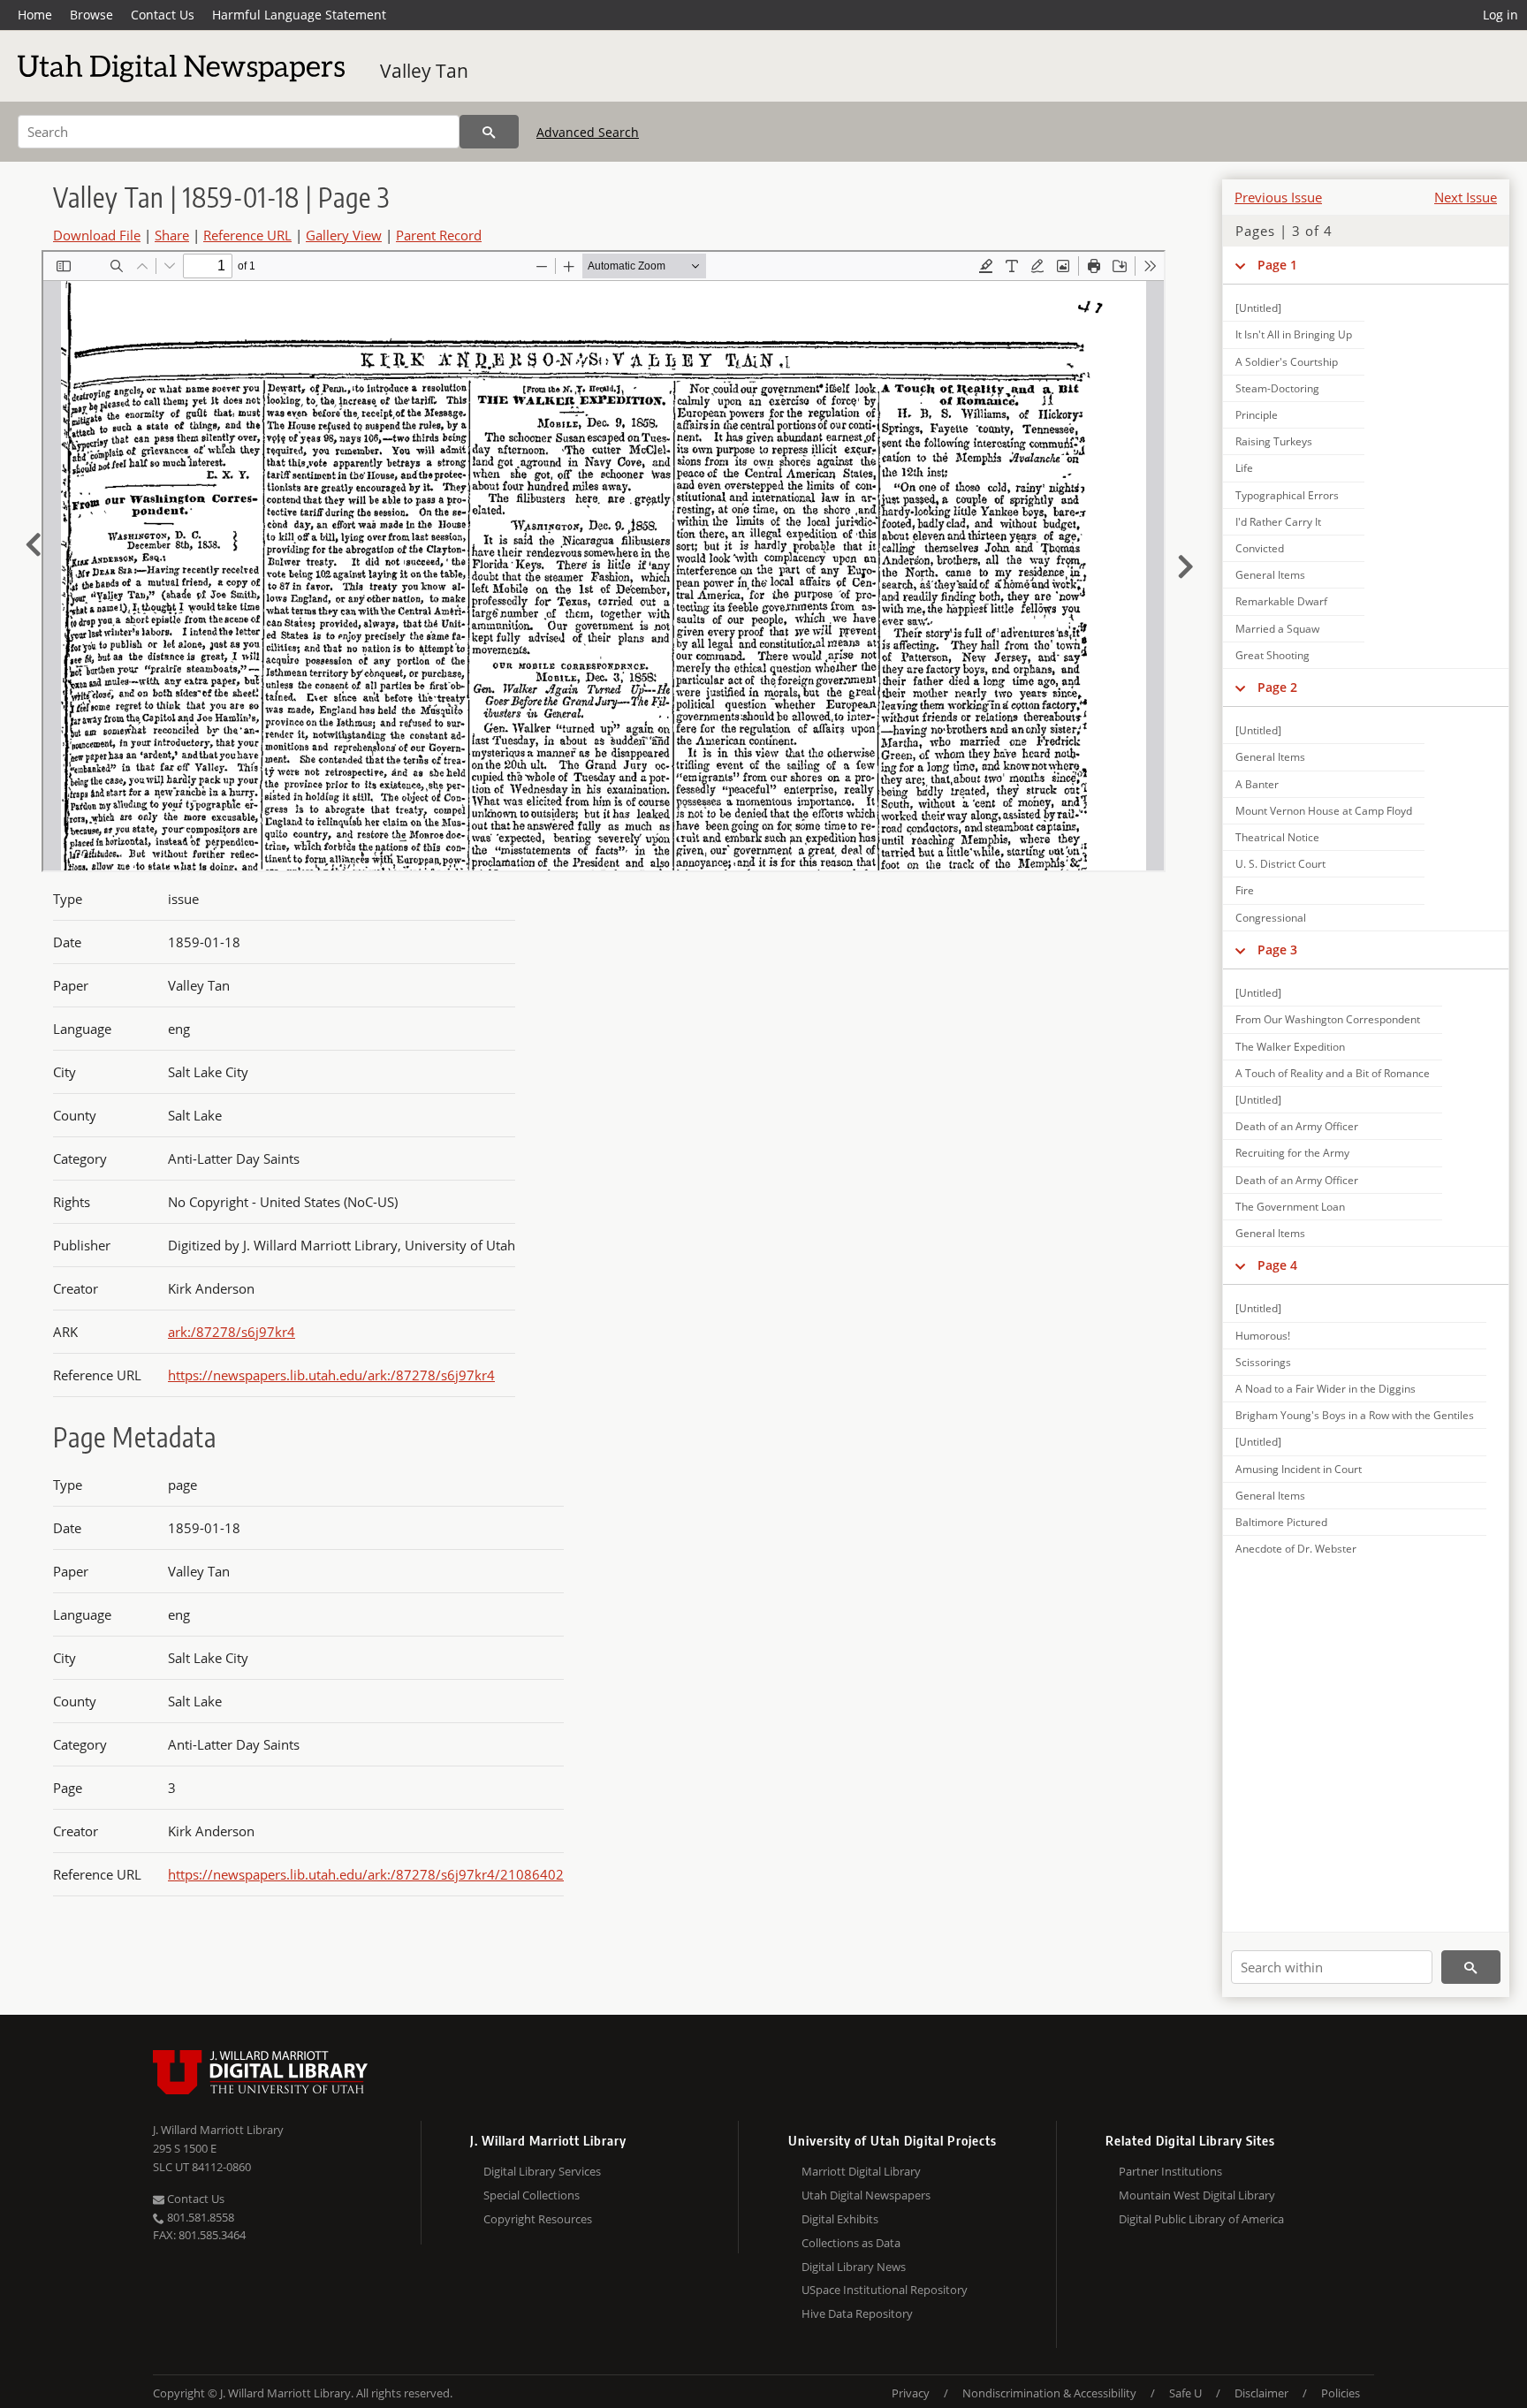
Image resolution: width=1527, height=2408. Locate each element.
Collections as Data (851, 2243)
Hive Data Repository (857, 2313)
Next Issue (1466, 197)
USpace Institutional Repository (885, 2290)
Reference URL (247, 235)
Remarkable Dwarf (1281, 601)
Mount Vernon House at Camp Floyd (1324, 811)
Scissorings (1263, 1362)
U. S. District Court (1280, 864)
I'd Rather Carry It (1278, 522)
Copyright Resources (538, 2219)
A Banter (1257, 784)
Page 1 (1277, 265)
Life (1244, 468)
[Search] (489, 132)
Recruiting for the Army (1292, 1153)
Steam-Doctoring (1277, 388)
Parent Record (439, 235)
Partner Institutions (1170, 2171)
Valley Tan (424, 71)
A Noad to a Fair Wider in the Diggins (1326, 1389)
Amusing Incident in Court (1299, 1469)
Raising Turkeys (1274, 441)
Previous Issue (1278, 197)
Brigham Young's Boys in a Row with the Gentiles (1355, 1415)
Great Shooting (1272, 655)
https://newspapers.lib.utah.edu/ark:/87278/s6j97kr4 (331, 1375)
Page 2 (1277, 687)
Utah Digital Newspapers (866, 2195)
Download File (97, 235)
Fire (1245, 890)
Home (35, 15)
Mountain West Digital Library (1197, 2195)
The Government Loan (1290, 1207)
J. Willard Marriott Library (218, 2130)
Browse (91, 15)
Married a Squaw (1277, 629)
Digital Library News (854, 2267)
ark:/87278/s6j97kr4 (232, 1332)
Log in (1500, 15)
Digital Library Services (542, 2171)
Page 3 (1277, 950)
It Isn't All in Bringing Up (1294, 334)
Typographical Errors (1287, 495)
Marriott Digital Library (861, 2171)
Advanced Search (588, 132)
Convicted (1260, 548)
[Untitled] (1258, 308)
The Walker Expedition (1290, 1047)
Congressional (1271, 918)
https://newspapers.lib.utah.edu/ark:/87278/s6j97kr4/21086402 (366, 1874)
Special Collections (532, 2195)
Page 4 (1277, 1265)
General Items (1270, 575)
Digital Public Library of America (1201, 2219)
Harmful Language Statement (299, 15)
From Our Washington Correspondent (1328, 1019)
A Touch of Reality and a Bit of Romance (1333, 1073)
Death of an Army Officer (1297, 1126)
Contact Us (163, 15)
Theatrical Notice (1277, 837)
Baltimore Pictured (1281, 1522)
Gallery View (344, 235)
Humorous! (1263, 1336)
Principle (1257, 415)
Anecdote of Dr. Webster (1296, 1549)
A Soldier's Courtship (1287, 362)
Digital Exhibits (840, 2219)
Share (172, 235)
